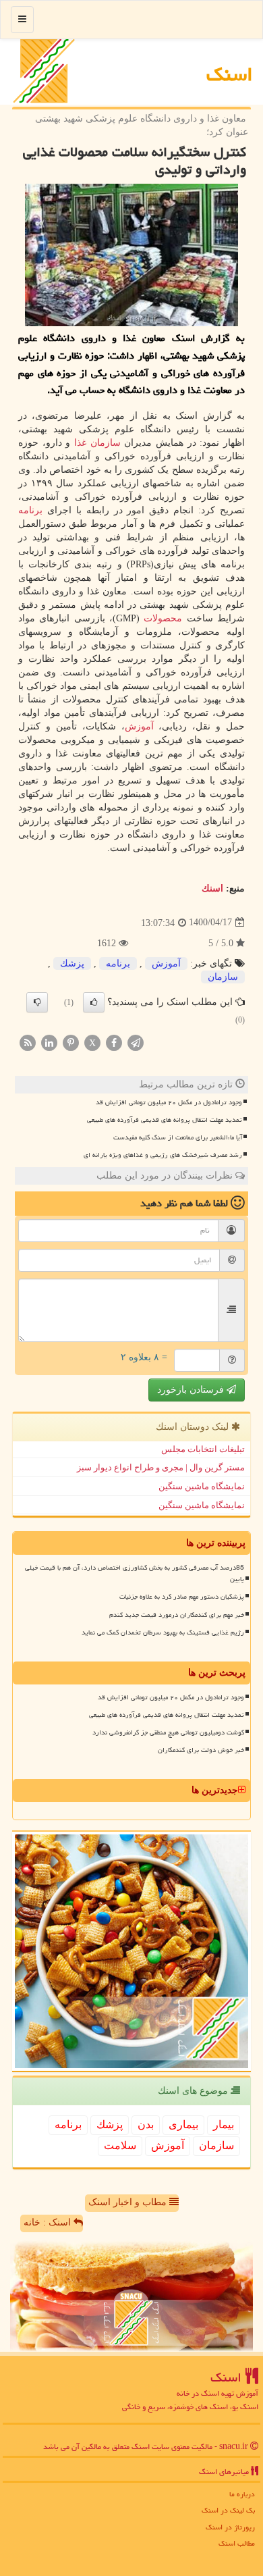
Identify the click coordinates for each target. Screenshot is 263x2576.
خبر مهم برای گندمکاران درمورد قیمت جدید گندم (177, 1615)
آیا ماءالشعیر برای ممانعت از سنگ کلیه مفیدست (178, 1137)
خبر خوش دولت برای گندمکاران (201, 1750)
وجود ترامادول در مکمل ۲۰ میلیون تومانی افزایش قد (169, 1102)
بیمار (224, 2124)
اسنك (230, 74)
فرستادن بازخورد (192, 1390)
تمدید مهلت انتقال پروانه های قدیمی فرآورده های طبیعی (165, 1120)
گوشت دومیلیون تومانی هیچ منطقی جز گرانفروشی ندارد (168, 1732)
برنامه (30, 510)
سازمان (106, 443)
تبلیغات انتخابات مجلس (203, 1449)
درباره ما (242, 2494)
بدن (146, 2124)
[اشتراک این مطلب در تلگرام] (136, 1042)
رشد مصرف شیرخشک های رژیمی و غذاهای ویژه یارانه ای (163, 1155)
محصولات (163, 618)
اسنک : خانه (49, 2222)
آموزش (139, 726)
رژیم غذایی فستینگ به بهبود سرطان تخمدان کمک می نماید (163, 1632)
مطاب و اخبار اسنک (129, 2202)
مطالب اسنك (237, 2543)
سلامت (120, 2145)
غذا (80, 443)
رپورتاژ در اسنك (230, 2527)
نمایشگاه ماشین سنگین (202, 1486)
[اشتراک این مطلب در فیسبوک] (114, 1042)
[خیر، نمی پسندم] (37, 1002)
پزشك (72, 963)
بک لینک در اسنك (228, 2510)
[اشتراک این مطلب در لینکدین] (49, 1042)
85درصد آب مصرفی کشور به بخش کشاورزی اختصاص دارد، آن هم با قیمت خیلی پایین (135, 1573)
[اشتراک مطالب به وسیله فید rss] (28, 1042)
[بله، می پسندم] (94, 1002)
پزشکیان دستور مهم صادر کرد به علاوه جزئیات (182, 1597)
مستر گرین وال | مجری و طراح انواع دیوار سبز (161, 1467)
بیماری (183, 2124)
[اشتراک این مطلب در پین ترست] (71, 1042)
